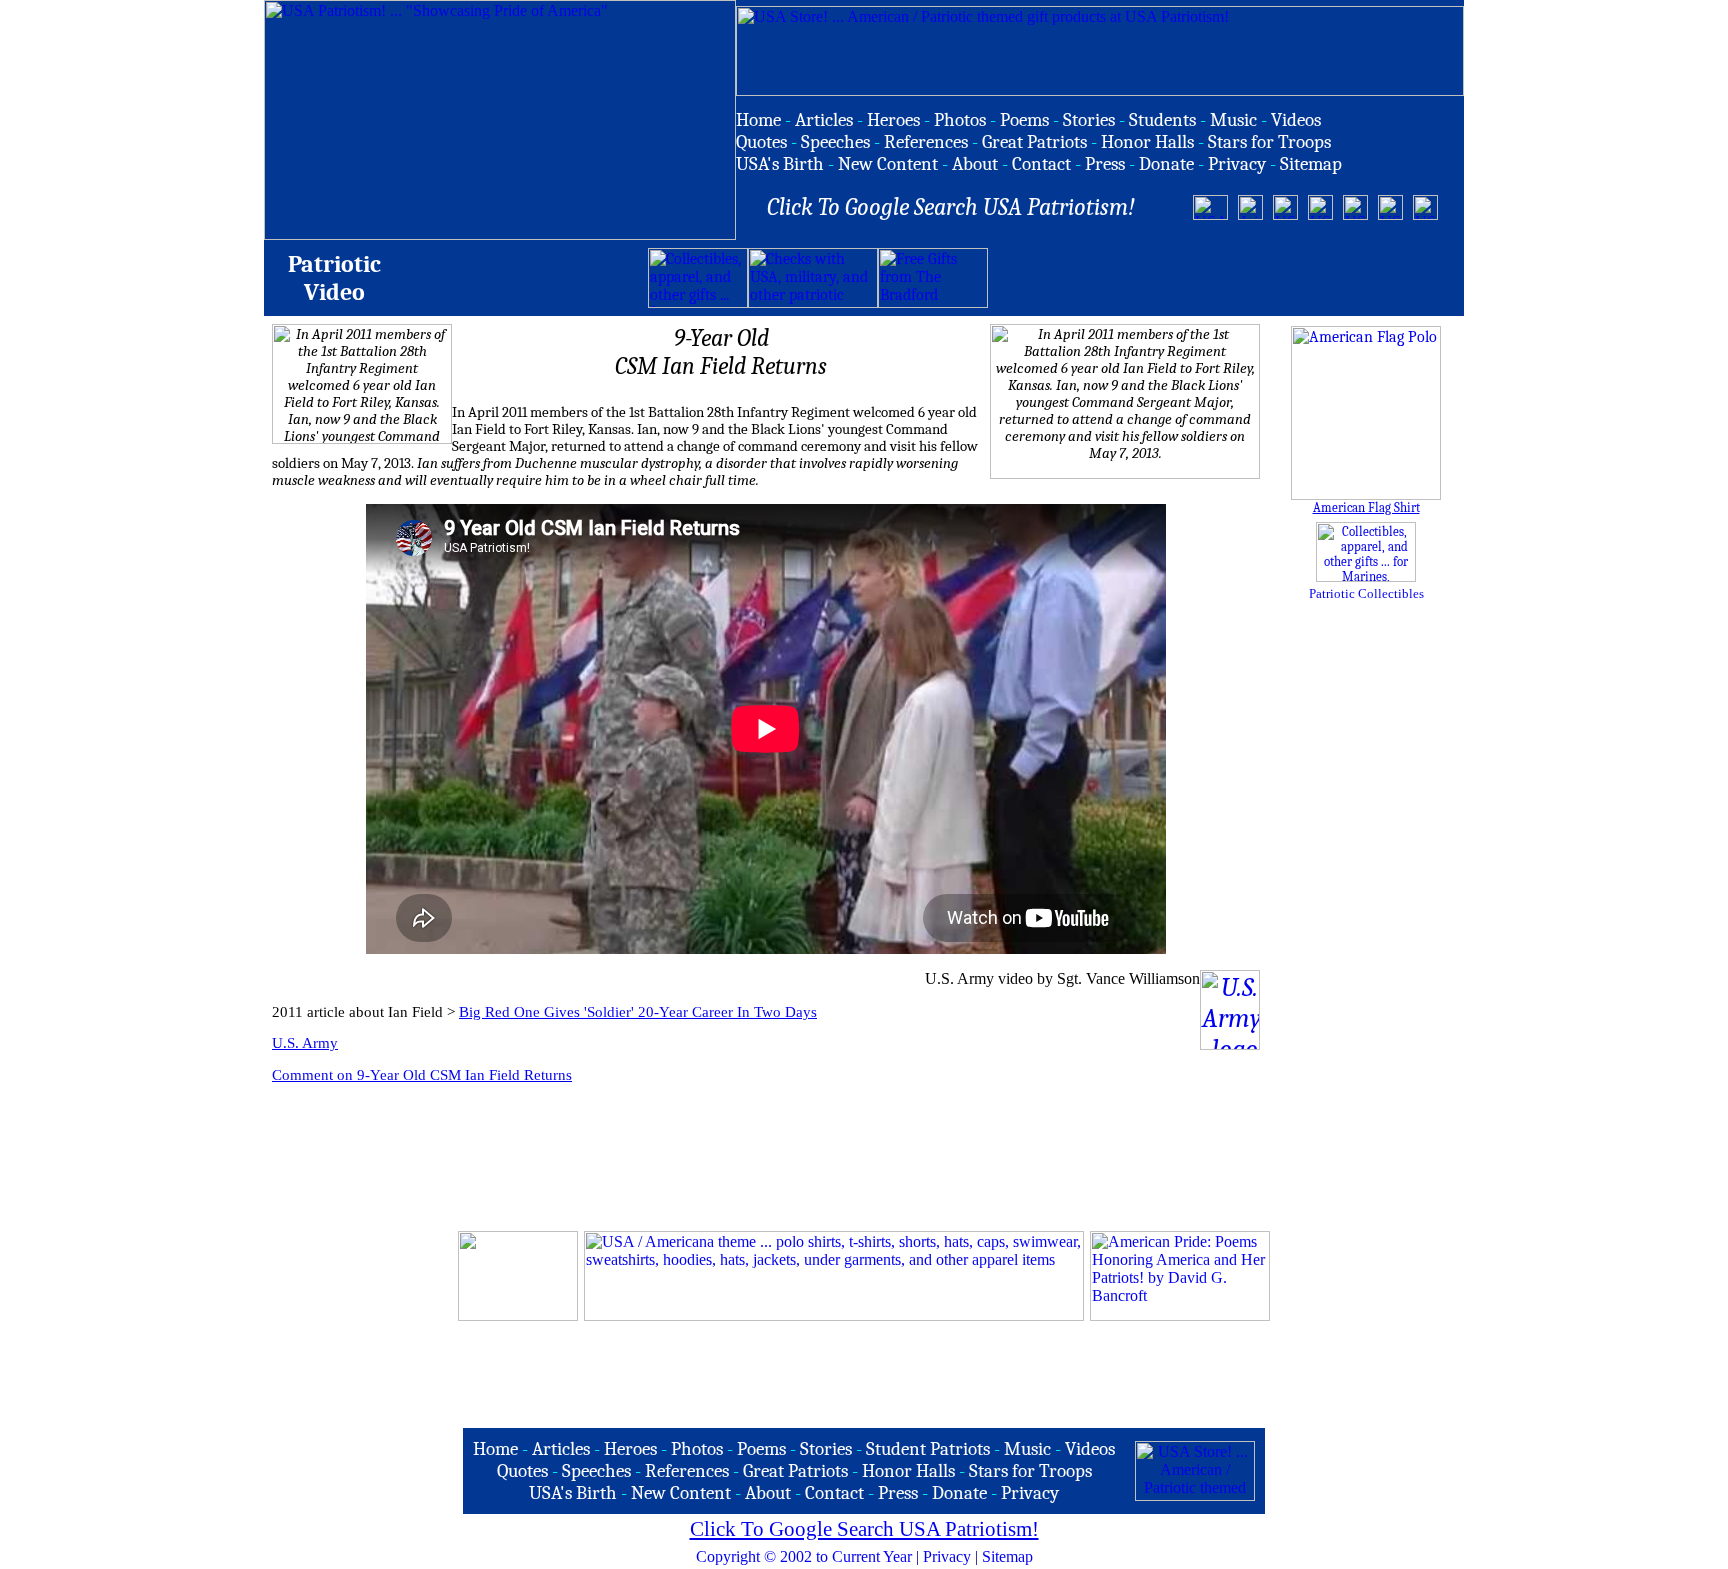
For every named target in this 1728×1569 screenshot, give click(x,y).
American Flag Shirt (1366, 507)
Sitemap (1007, 1556)
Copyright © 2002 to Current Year (804, 1556)
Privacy (947, 1556)
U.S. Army (305, 1043)
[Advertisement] (1222, 278)
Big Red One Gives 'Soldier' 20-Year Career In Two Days (638, 1012)
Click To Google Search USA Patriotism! (864, 1529)
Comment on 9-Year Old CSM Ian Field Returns (422, 1075)
